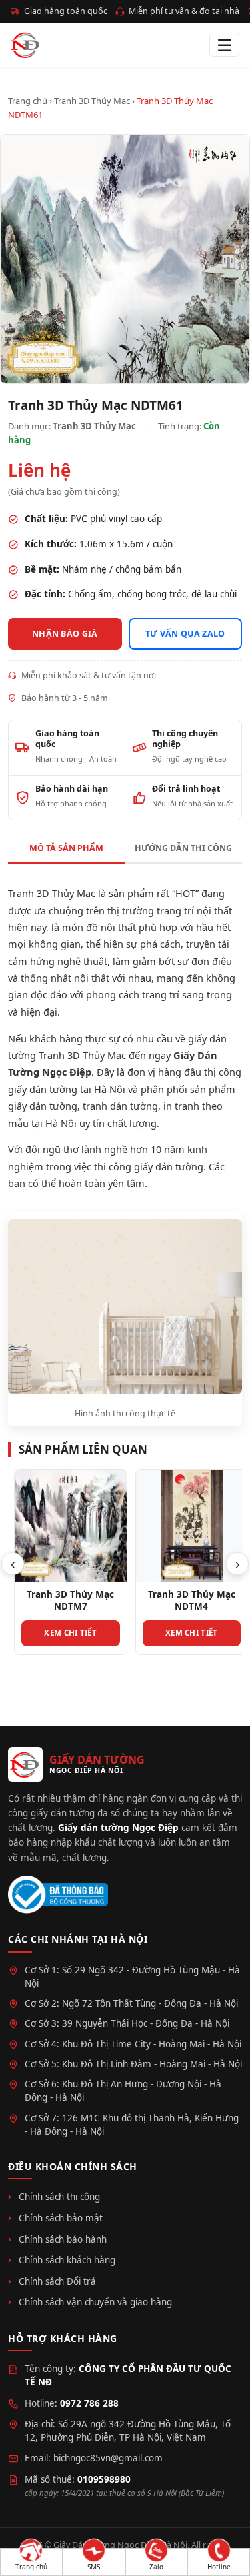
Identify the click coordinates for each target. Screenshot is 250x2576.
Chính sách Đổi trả (57, 2281)
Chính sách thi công (59, 2197)
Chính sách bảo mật (61, 2218)
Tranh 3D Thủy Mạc (92, 101)
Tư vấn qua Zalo (185, 634)
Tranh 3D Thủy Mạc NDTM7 (64, 1600)
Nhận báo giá (65, 634)
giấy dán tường (43, 1106)
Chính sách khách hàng (67, 2260)
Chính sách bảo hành (63, 2239)
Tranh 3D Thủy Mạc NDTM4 (186, 1600)
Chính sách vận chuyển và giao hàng (95, 2302)
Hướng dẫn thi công (183, 848)
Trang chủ (28, 101)
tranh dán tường (120, 1106)
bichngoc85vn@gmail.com (108, 2458)
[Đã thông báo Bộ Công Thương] (58, 1895)
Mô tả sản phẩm (66, 848)
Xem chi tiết (64, 1633)
